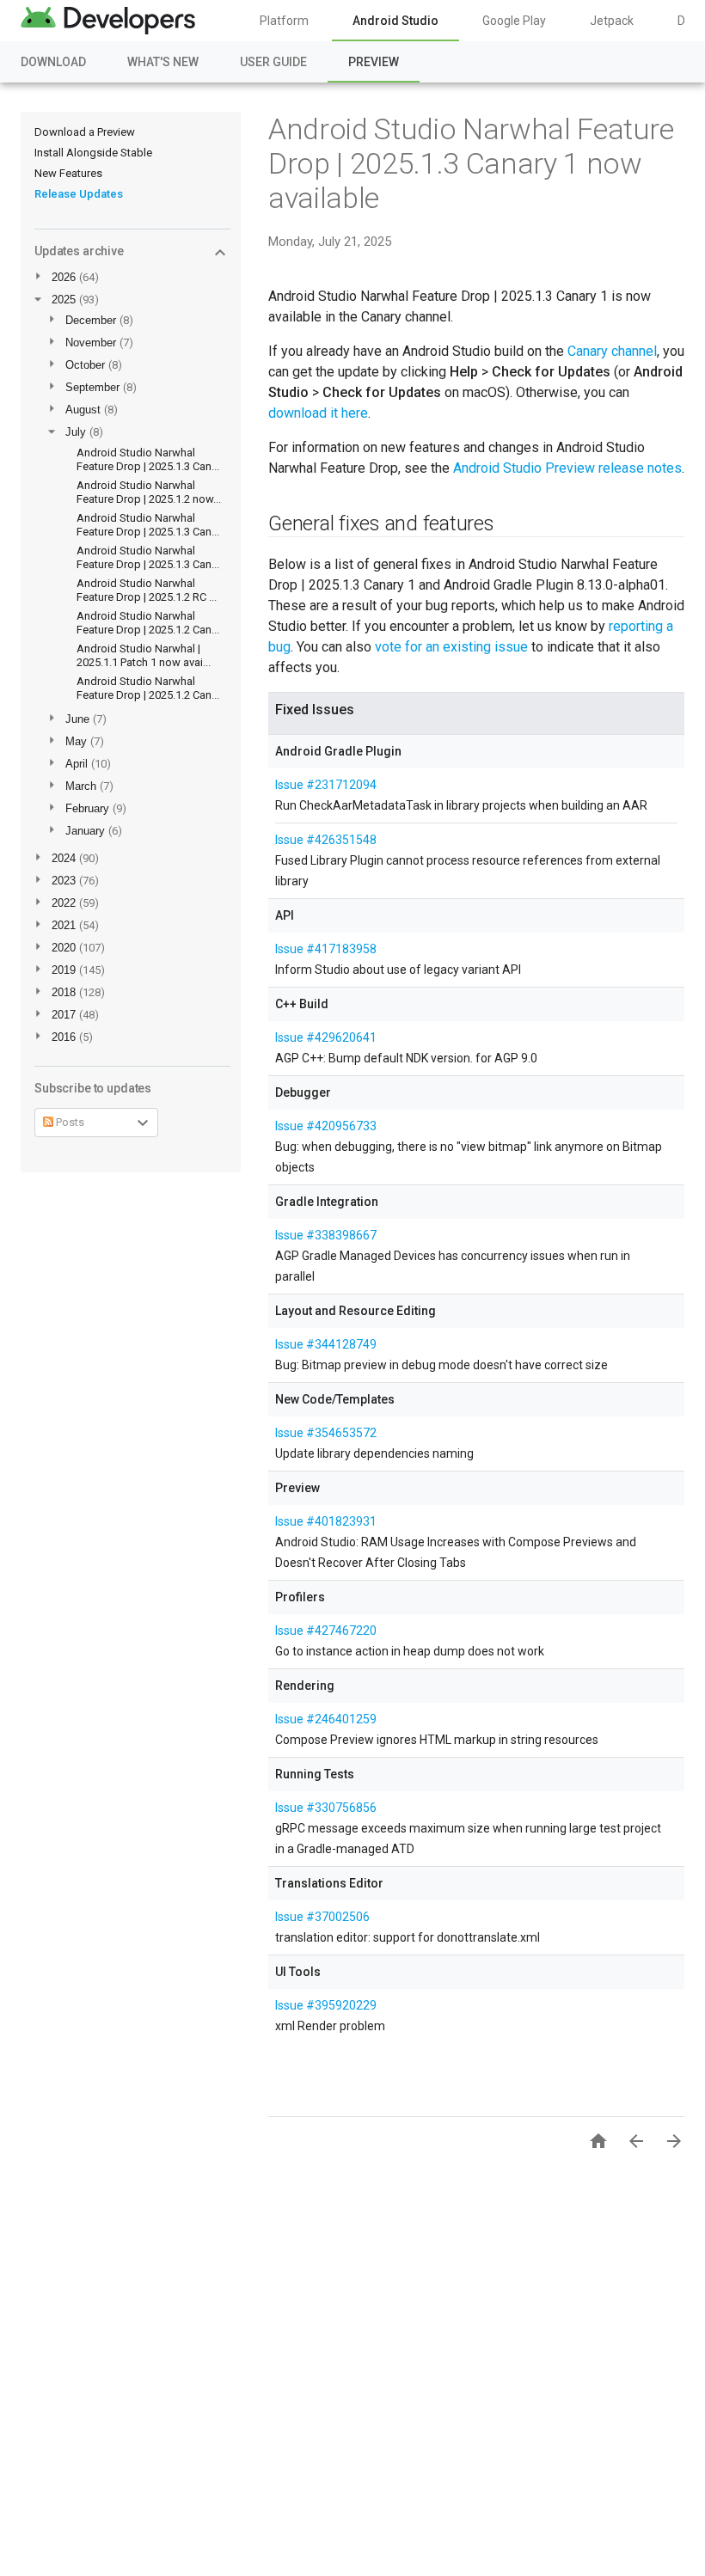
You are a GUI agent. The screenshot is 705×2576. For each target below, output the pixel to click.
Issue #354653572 (326, 1433)
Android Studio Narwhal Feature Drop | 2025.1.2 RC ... (147, 590)
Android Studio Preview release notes (567, 468)
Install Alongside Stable (93, 153)
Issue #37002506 (322, 1917)
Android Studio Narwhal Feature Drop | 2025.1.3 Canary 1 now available (471, 163)
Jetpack (612, 21)
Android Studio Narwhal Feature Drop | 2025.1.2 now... (149, 492)
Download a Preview (85, 132)
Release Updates (79, 194)
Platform (284, 21)
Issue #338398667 (326, 1235)
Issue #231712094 (326, 785)
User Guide (273, 62)
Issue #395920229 (326, 2005)
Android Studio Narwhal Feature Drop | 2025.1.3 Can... (148, 459)
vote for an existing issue (451, 647)
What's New (163, 62)
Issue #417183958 (326, 949)
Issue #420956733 (326, 1126)
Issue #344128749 (326, 1344)
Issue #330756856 (326, 1808)
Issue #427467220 (326, 1631)
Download (53, 62)
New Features (68, 173)
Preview (374, 62)
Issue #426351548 (326, 840)
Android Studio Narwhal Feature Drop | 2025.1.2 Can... (148, 623)
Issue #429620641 (326, 1037)
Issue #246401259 (326, 1719)
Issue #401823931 (326, 1521)
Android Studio (395, 21)
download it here (318, 413)
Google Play (514, 21)
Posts (69, 1122)
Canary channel (612, 351)
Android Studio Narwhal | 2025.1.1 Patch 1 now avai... (144, 655)
